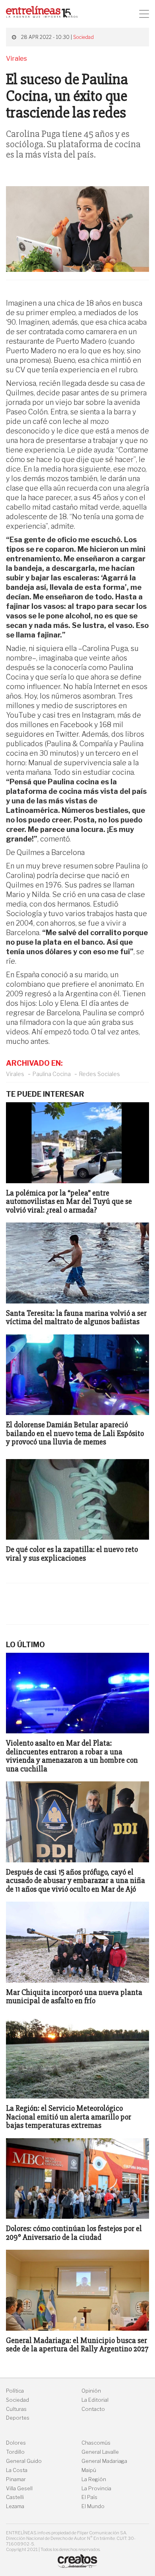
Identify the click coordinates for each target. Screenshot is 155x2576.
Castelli (15, 2497)
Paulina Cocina (52, 1074)
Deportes (18, 2418)
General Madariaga (104, 2461)
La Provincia (96, 2488)
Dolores (16, 2443)
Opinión (91, 2391)
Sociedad (83, 37)
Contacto (93, 2409)
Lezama (15, 2506)
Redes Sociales (100, 1074)
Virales (15, 1074)
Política (15, 2391)
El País (89, 2497)
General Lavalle (100, 2452)
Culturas (16, 2409)
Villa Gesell (19, 2488)
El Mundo (93, 2506)
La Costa (17, 2470)
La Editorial (95, 2400)
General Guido (24, 2461)
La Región (94, 2479)
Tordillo (15, 2452)
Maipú (89, 2470)
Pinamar (16, 2479)
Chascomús (96, 2443)
